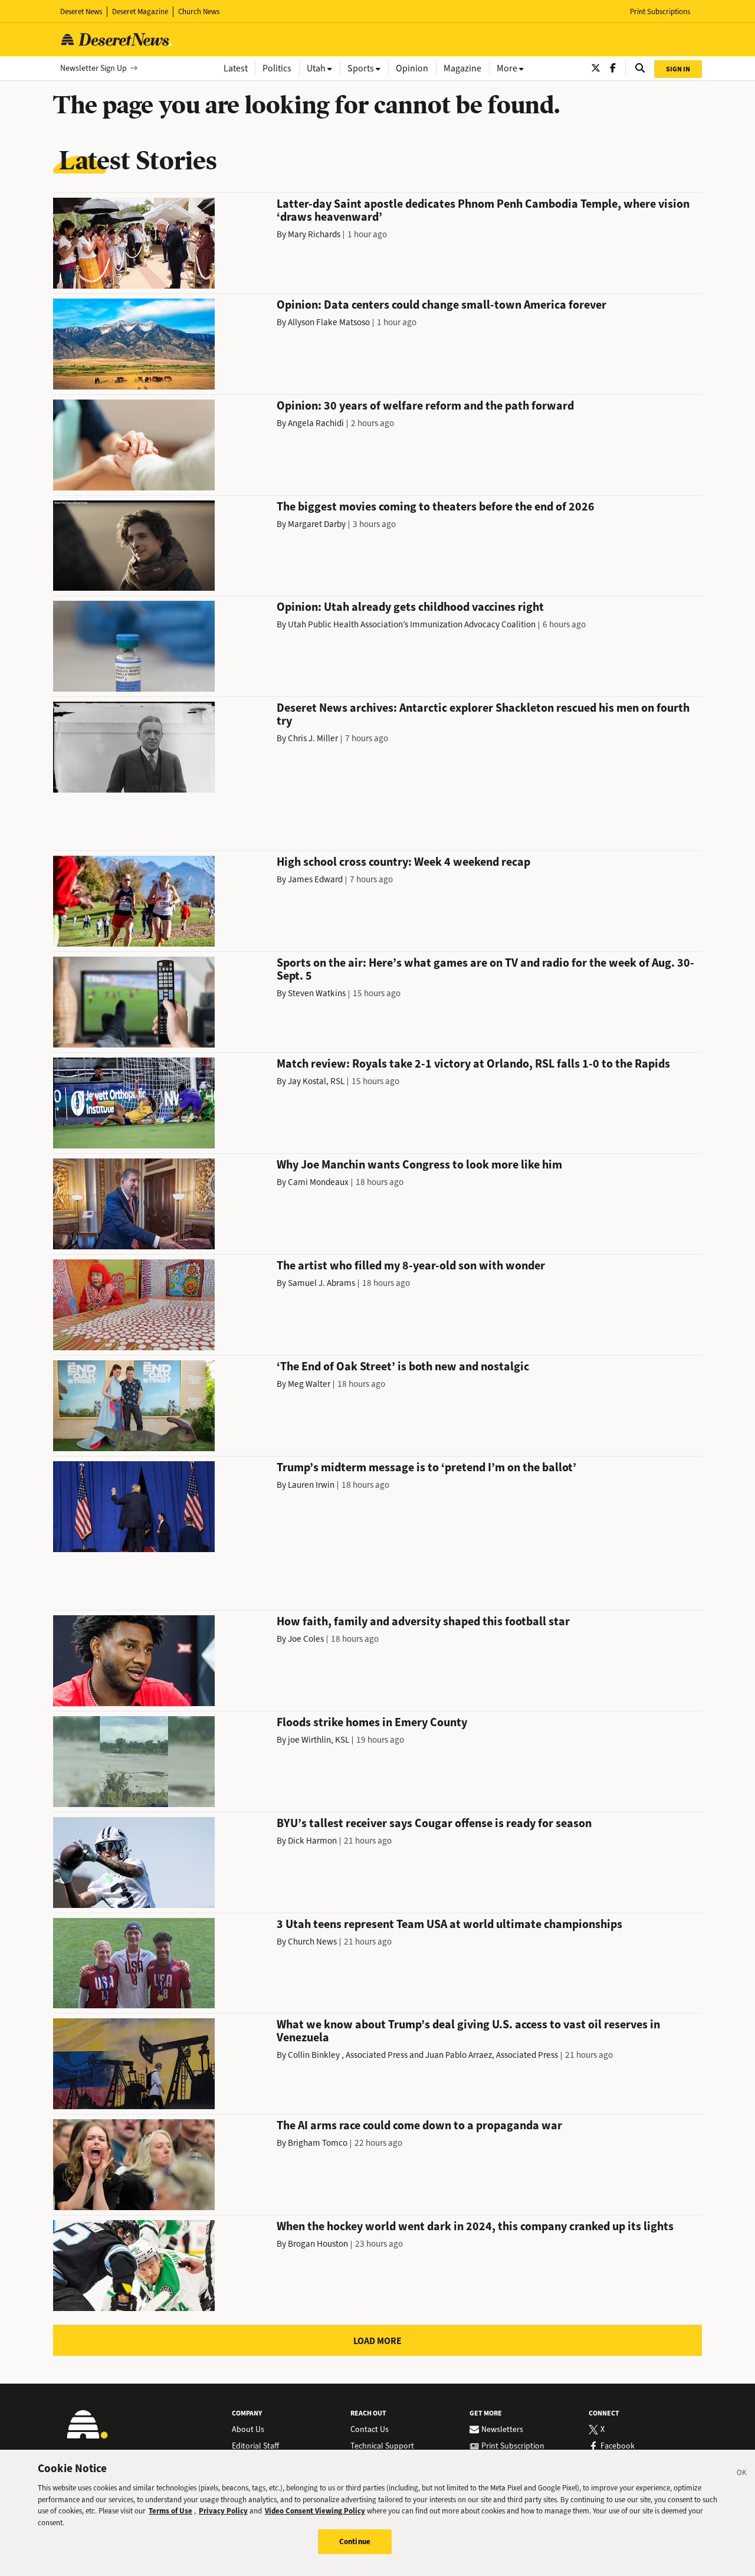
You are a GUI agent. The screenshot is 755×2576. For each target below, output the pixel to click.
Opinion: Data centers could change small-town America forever (441, 305)
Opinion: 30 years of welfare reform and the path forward (425, 406)
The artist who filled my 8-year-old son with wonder (411, 1266)
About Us (248, 2430)
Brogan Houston (318, 2244)
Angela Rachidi (316, 423)
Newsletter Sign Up (93, 68)
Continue (355, 2541)
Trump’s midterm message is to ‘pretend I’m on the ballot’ (426, 1467)
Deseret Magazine (140, 12)
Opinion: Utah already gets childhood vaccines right (410, 607)
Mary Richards (314, 234)
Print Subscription (513, 2446)
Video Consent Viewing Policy (315, 2511)
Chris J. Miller (313, 738)
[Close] (742, 2474)
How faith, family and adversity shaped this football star (423, 1621)
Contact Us (370, 2430)
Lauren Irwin (311, 1485)
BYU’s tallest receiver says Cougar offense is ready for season (434, 1823)
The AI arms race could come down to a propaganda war (419, 2125)
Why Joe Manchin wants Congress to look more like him (419, 1165)
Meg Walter (309, 1384)
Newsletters (502, 2430)
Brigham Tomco (318, 2143)
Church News (199, 12)
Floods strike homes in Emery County (372, 1722)
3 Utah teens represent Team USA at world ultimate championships (449, 1924)
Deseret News (81, 12)
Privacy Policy (223, 2511)
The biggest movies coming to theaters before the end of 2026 (436, 507)
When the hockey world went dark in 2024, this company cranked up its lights (475, 2226)
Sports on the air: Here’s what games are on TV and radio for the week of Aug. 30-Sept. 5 (485, 969)
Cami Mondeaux (318, 1182)
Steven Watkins (317, 993)
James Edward (315, 879)
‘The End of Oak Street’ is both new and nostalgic (403, 1366)
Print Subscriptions (660, 12)
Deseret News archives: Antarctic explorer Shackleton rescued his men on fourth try (483, 714)
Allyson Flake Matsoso (329, 322)
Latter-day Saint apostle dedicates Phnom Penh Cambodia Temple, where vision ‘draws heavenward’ (483, 210)
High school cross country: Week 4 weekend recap (403, 862)
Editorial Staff (255, 2446)
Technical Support (382, 2446)
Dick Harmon (312, 1841)
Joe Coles (306, 1639)
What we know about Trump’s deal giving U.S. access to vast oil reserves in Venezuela (468, 2031)
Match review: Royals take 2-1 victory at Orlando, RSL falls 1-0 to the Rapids (473, 1064)
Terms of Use (170, 2511)
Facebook (618, 2446)
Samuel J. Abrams (321, 1283)
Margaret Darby (317, 524)
